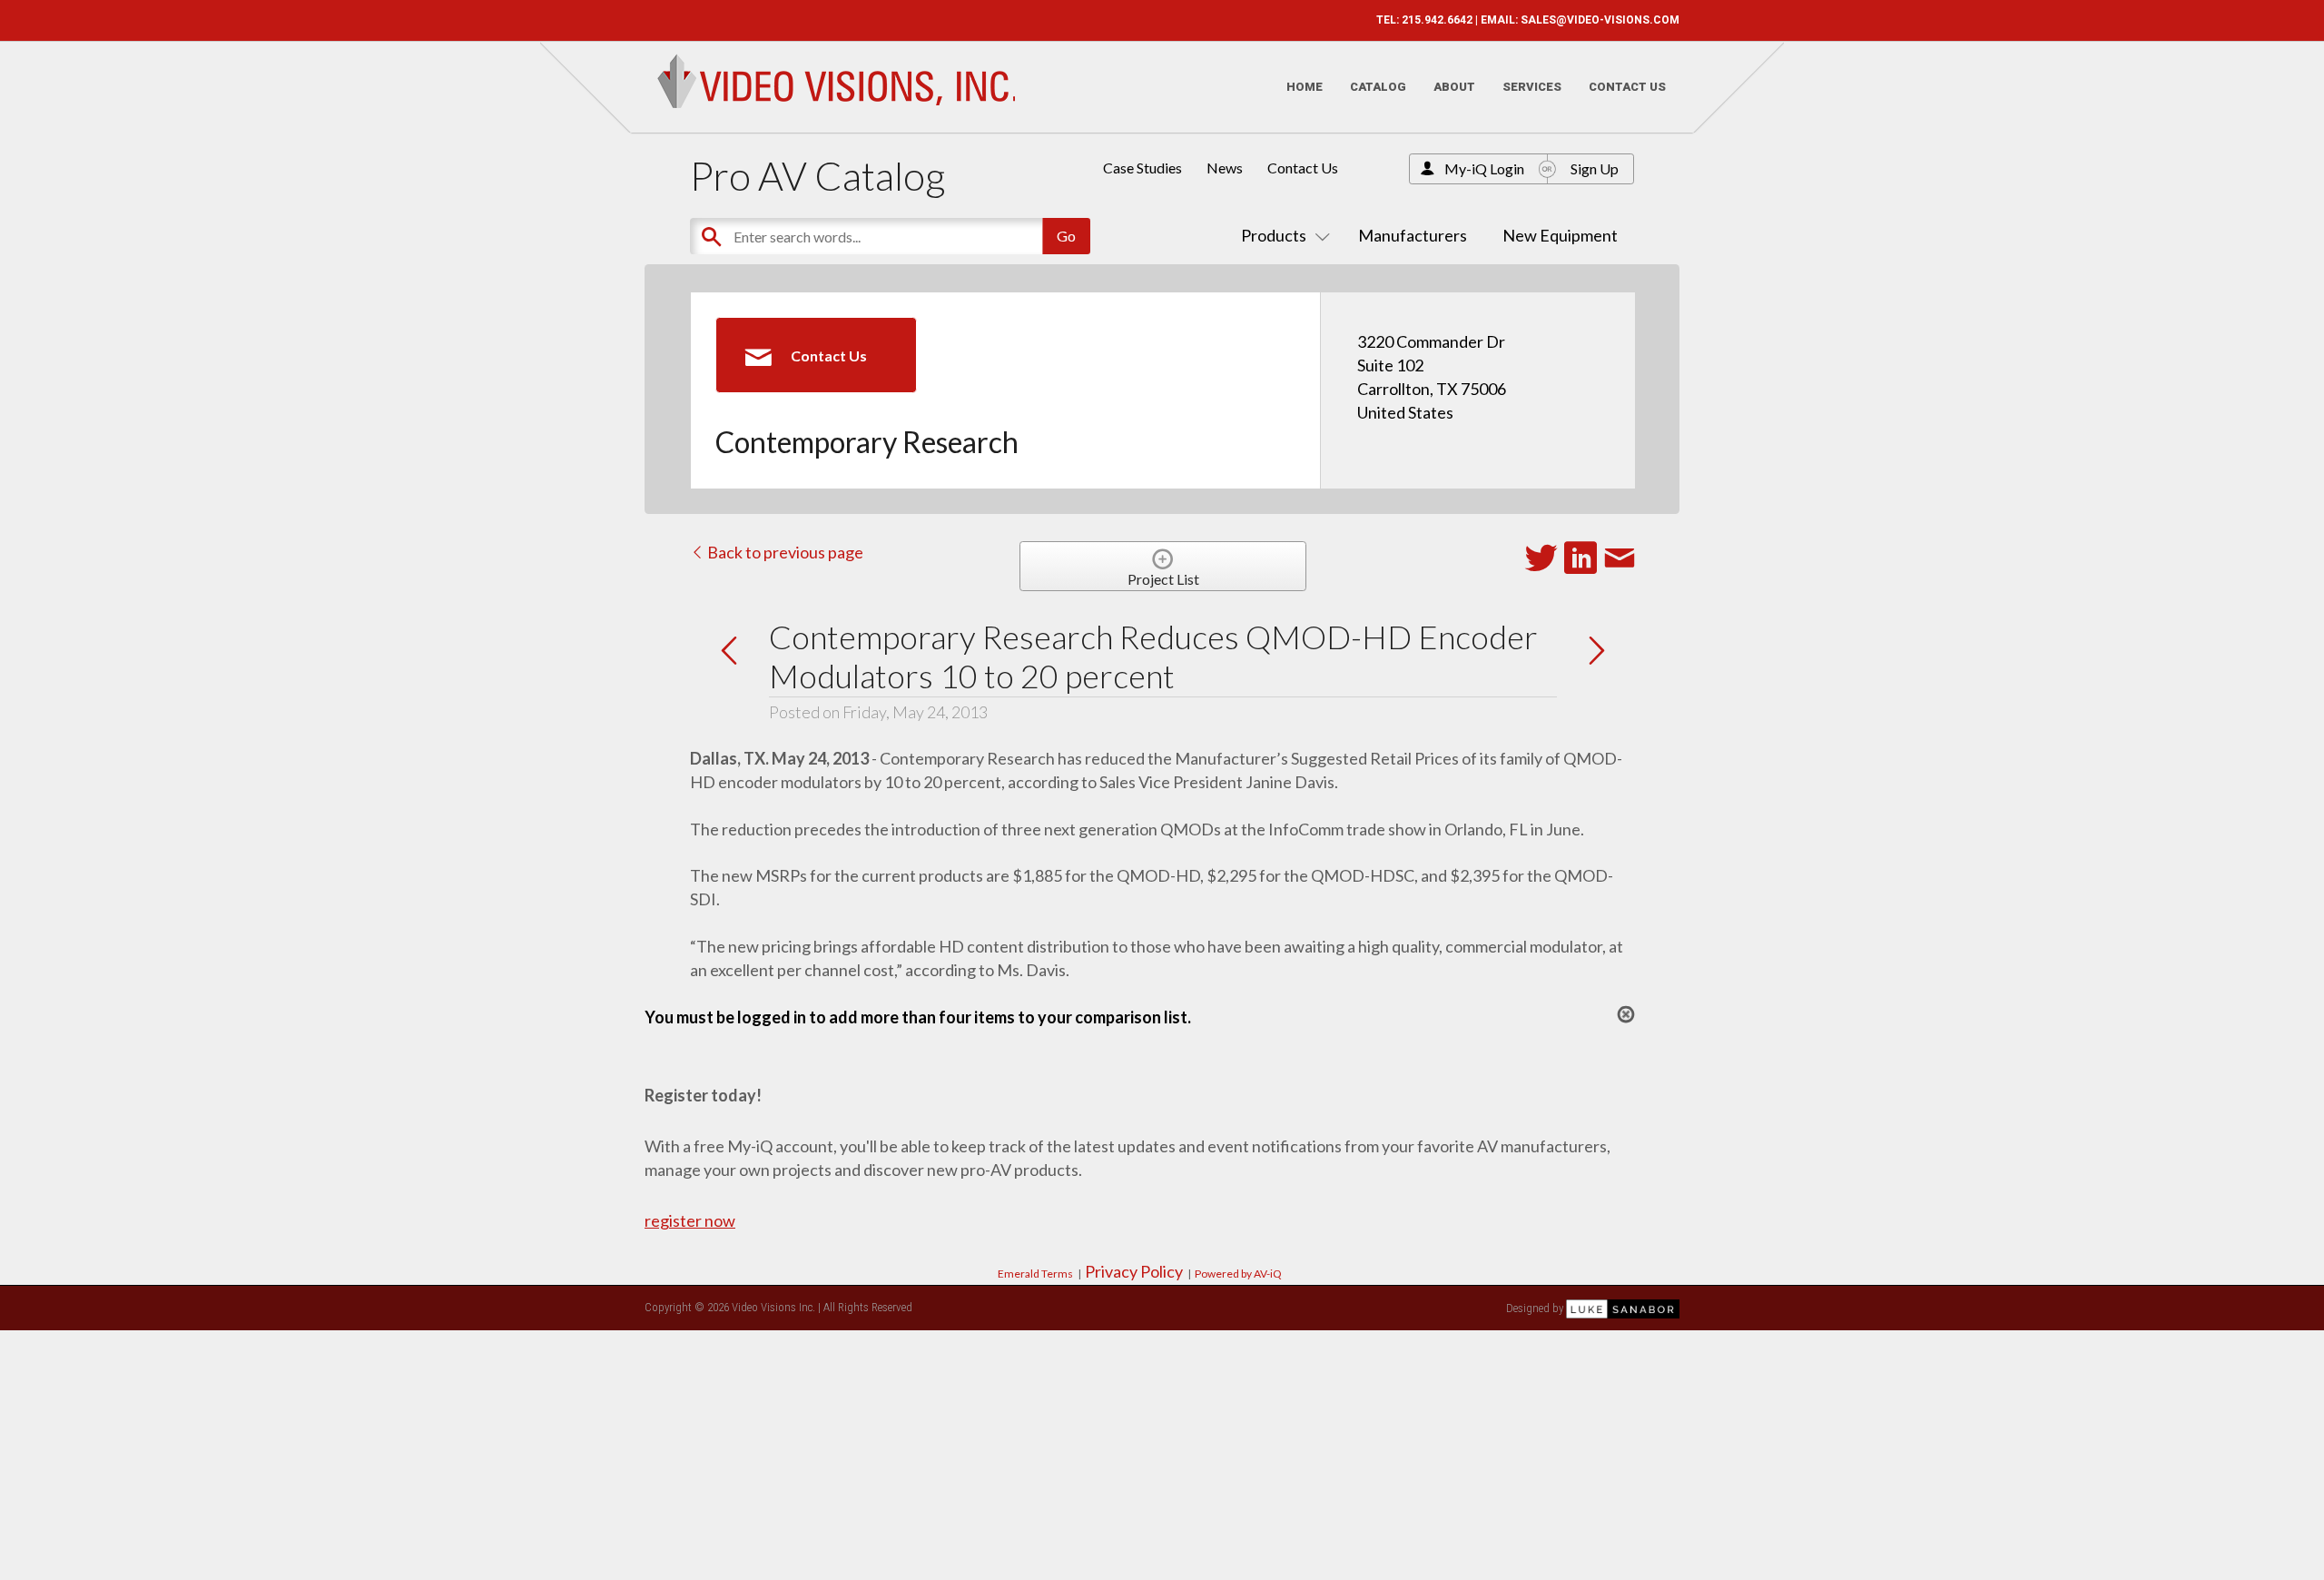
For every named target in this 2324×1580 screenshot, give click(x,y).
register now (690, 1220)
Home (1305, 87)
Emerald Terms (1035, 1274)
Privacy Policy (1134, 1271)
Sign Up (1595, 168)
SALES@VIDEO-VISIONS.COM (1600, 20)
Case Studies (1142, 168)
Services (1532, 87)
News (1225, 168)
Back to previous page (784, 552)
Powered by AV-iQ (1238, 1274)
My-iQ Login (1484, 168)
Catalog (1378, 87)
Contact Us (1627, 87)
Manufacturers (1413, 235)
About (1454, 87)
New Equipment (1560, 235)
